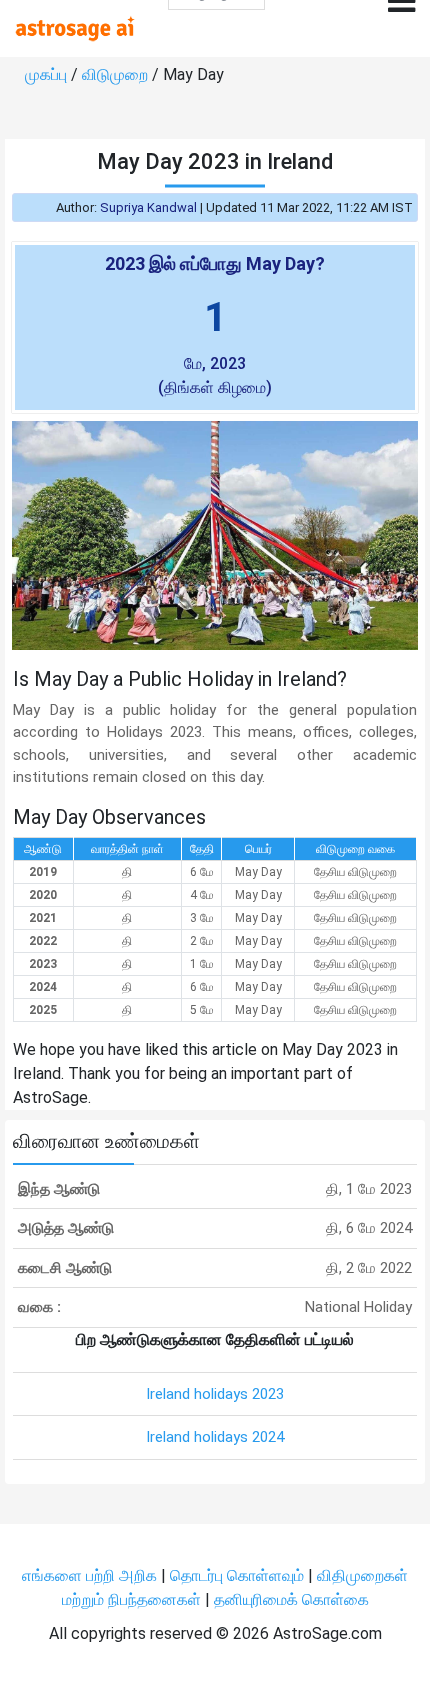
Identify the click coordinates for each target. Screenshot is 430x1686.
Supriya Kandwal (148, 207)
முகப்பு (48, 74)
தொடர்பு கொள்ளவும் (239, 1575)
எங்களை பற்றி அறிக (91, 1575)
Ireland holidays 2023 (215, 1394)
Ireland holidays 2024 (215, 1437)
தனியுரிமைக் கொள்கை (291, 1599)
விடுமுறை (117, 74)
